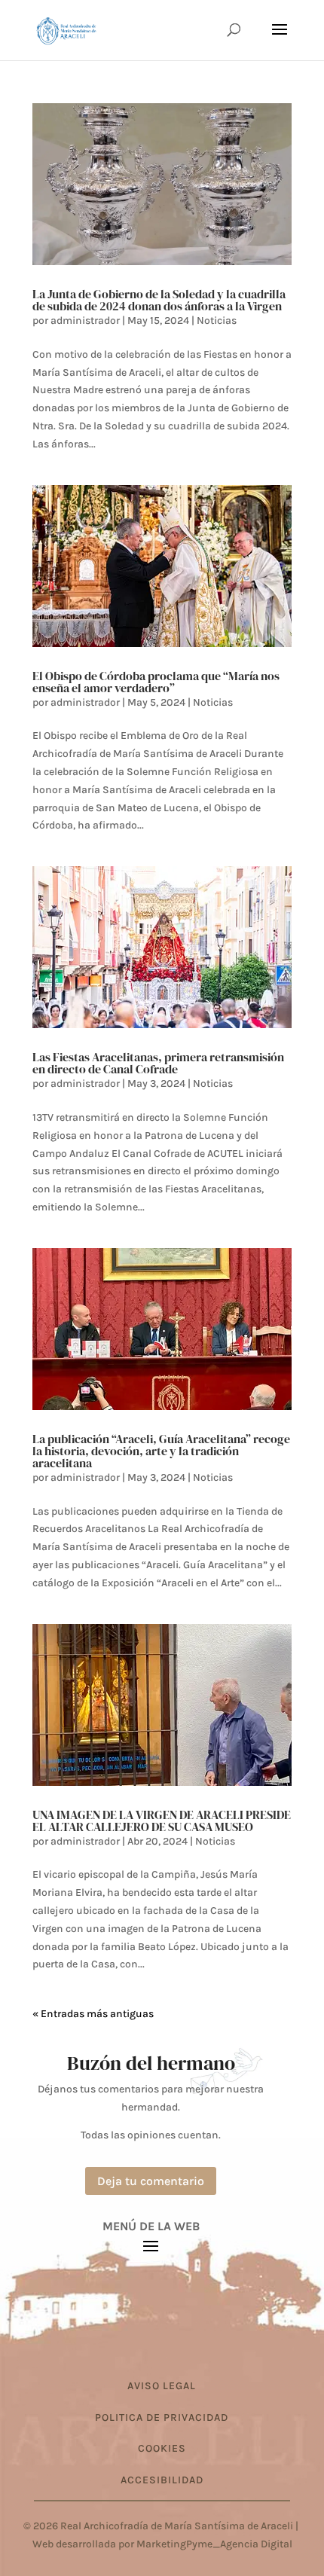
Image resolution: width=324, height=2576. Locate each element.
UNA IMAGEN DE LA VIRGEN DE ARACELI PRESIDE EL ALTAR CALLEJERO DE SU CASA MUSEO (162, 1821)
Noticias (217, 320)
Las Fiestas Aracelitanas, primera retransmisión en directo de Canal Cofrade (158, 1063)
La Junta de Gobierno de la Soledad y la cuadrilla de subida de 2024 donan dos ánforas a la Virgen (159, 300)
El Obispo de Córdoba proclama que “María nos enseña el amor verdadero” (156, 682)
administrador (85, 320)
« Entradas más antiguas (93, 2014)
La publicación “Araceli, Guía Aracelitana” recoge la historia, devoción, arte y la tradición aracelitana (161, 1451)
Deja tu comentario (151, 2181)
